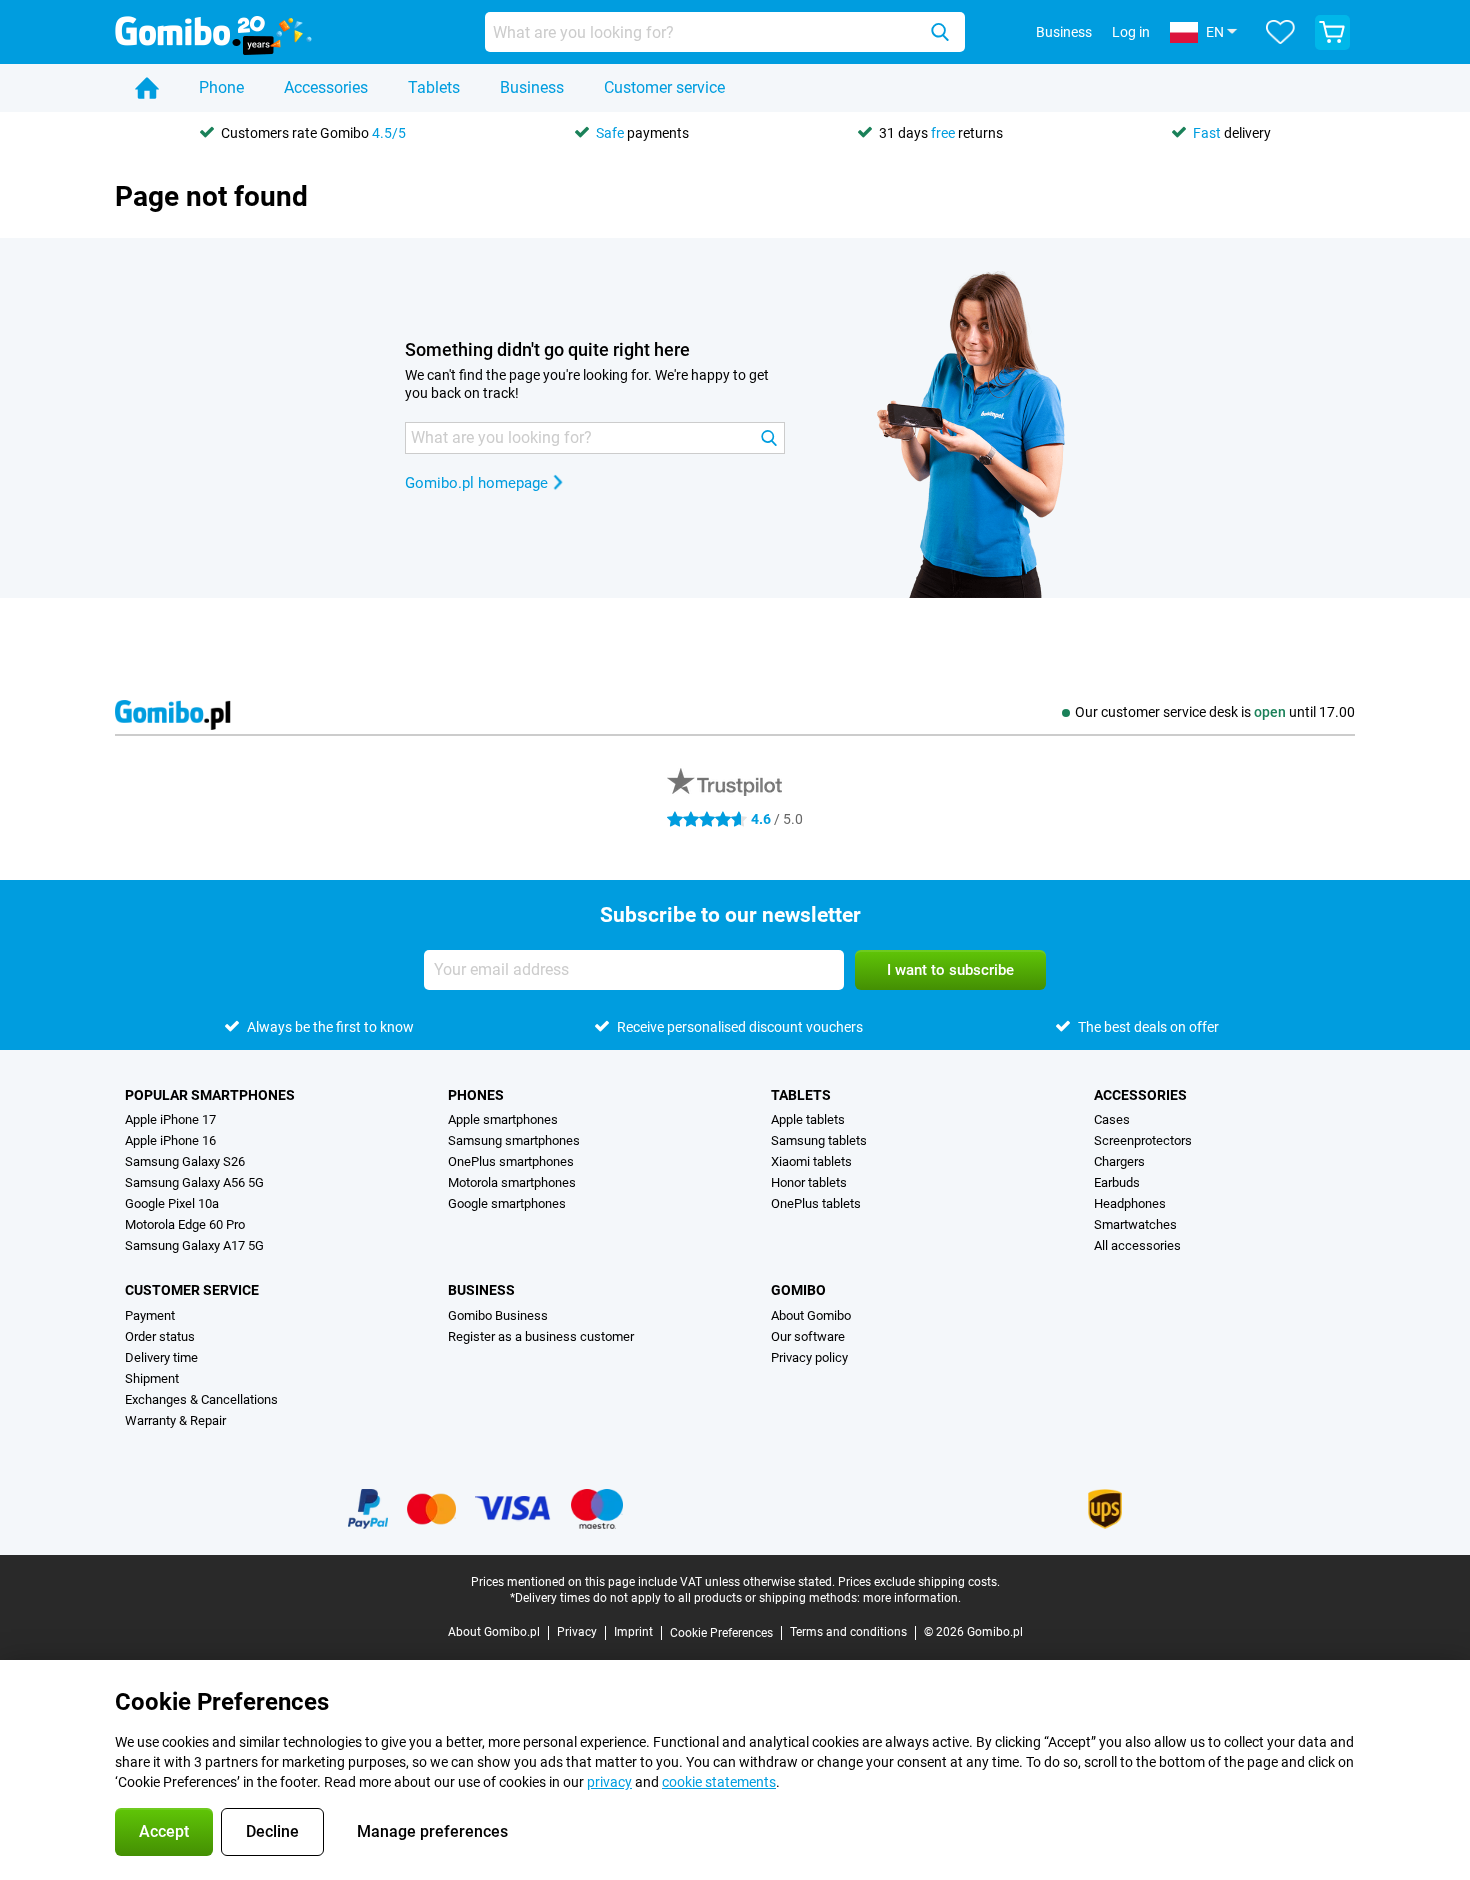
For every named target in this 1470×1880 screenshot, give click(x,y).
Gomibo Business (498, 1315)
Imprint (633, 1632)
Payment (150, 1315)
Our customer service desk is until (1215, 712)
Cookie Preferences (721, 1633)
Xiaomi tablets (811, 1161)
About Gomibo (811, 1315)
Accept (164, 1831)
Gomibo (798, 1290)
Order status (160, 1336)
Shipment (152, 1378)
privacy (609, 1782)
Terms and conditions (848, 1632)
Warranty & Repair (175, 1420)
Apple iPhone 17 (170, 1119)
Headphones (1130, 1203)
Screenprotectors (1143, 1140)
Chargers (1119, 1161)
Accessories (326, 87)
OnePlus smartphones (511, 1161)
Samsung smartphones (514, 1140)
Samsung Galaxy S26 (185, 1161)
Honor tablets (809, 1182)
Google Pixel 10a (172, 1203)
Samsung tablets (819, 1140)
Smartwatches (1135, 1224)
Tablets (434, 87)
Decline (272, 1831)
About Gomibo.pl (494, 1632)
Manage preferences (432, 1831)
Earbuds (1117, 1182)
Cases (1112, 1119)
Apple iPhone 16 (170, 1140)
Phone (221, 87)
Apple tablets (808, 1119)
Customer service (664, 87)
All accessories (1137, 1245)
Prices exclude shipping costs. (919, 1582)
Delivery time (161, 1357)
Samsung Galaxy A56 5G (194, 1182)
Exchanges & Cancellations (201, 1399)
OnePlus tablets (816, 1203)
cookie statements (719, 1782)
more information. (912, 1598)
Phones (476, 1095)
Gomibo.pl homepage (476, 483)
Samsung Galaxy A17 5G (194, 1245)
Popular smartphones (210, 1095)
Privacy (577, 1632)
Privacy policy (809, 1357)
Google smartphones (507, 1203)
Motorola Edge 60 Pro (185, 1224)
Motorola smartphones (512, 1182)
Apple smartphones (503, 1119)
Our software (808, 1336)
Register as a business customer (541, 1336)
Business (532, 87)
